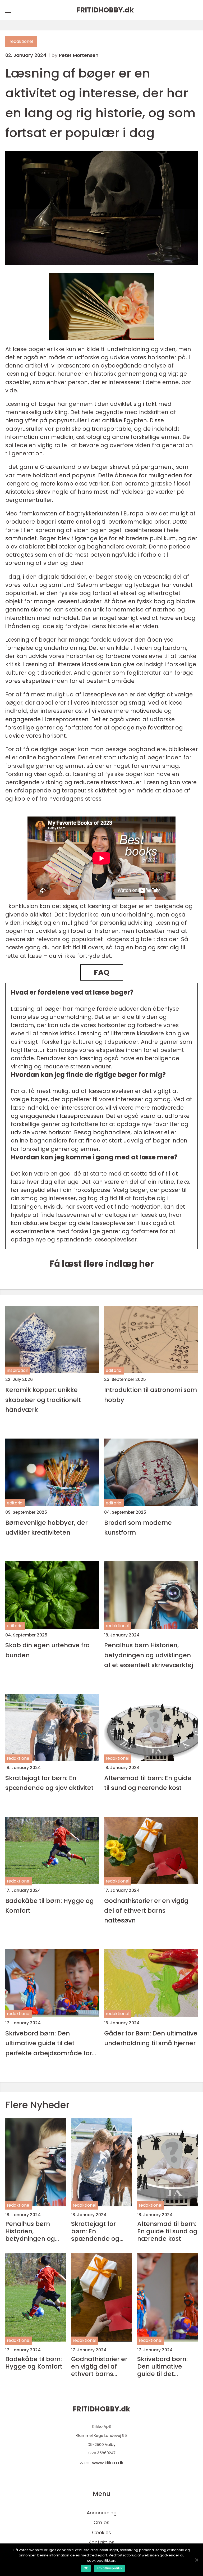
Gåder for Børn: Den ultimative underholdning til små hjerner (151, 2038)
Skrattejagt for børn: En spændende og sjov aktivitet (49, 1783)
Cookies (101, 2532)
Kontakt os (101, 2542)
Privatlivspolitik (109, 2568)
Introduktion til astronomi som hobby (151, 1395)
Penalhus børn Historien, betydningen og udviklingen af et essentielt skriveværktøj (149, 1655)
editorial (114, 1370)
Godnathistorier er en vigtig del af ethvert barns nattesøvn (146, 1911)
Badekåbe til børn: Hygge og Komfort (50, 1906)
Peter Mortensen (79, 55)
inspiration (18, 1370)
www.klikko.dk (108, 2463)
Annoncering (102, 2513)
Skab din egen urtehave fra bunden (48, 1650)
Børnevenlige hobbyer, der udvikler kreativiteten (46, 1527)
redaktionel (21, 41)
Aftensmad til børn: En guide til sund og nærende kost (148, 1783)
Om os (101, 2522)
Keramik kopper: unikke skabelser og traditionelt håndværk (43, 1400)
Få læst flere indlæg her (102, 1264)
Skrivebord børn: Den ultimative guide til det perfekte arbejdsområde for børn (49, 2043)
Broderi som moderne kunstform (138, 1527)
